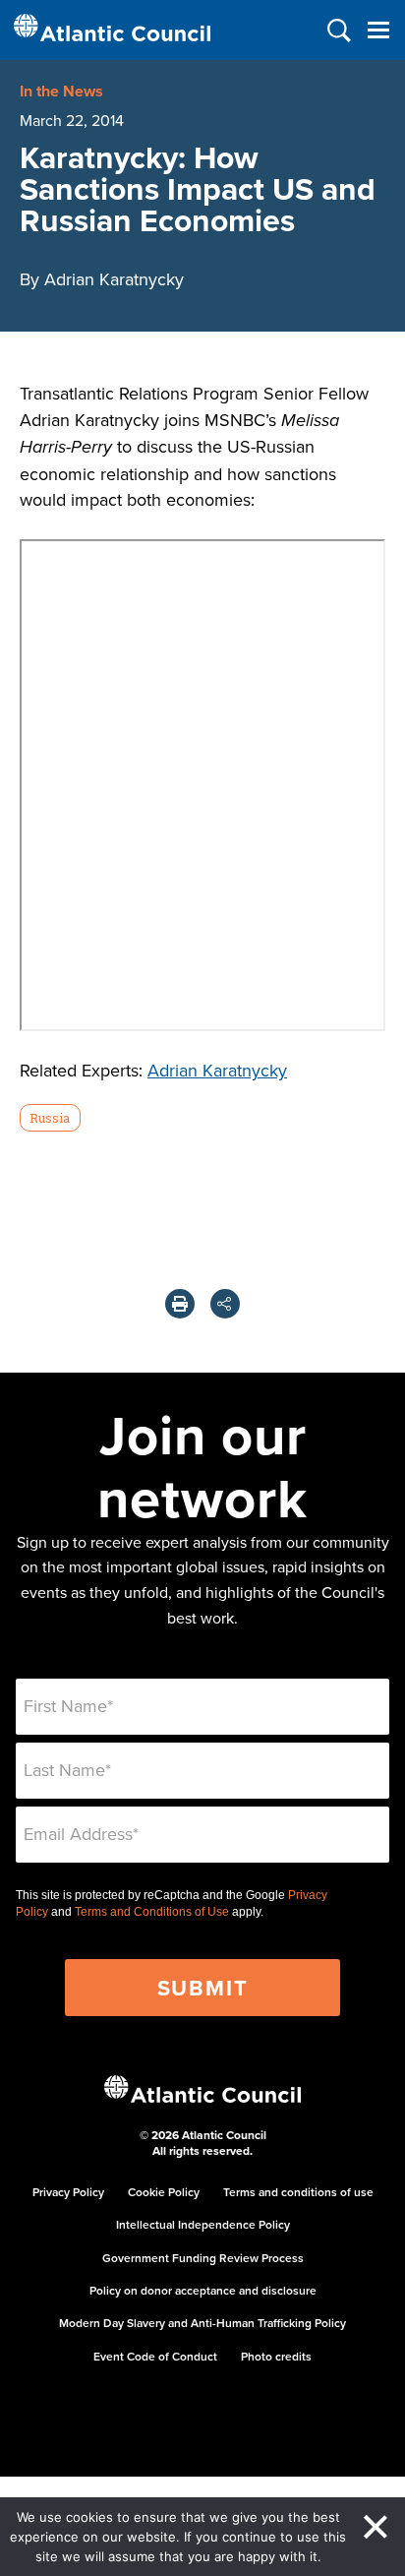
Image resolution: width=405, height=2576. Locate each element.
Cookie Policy (164, 2192)
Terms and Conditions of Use (152, 1912)
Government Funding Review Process (203, 2258)
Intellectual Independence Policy (203, 2224)
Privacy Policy (68, 2192)
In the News (61, 91)
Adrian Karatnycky (217, 1070)
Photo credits (276, 2356)
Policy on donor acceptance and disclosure (203, 2290)
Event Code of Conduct (155, 2356)
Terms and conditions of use (298, 2192)
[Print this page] (180, 1304)
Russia (50, 1118)
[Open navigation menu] (378, 30)
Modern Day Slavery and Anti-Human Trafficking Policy (202, 2323)
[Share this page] (225, 1304)
